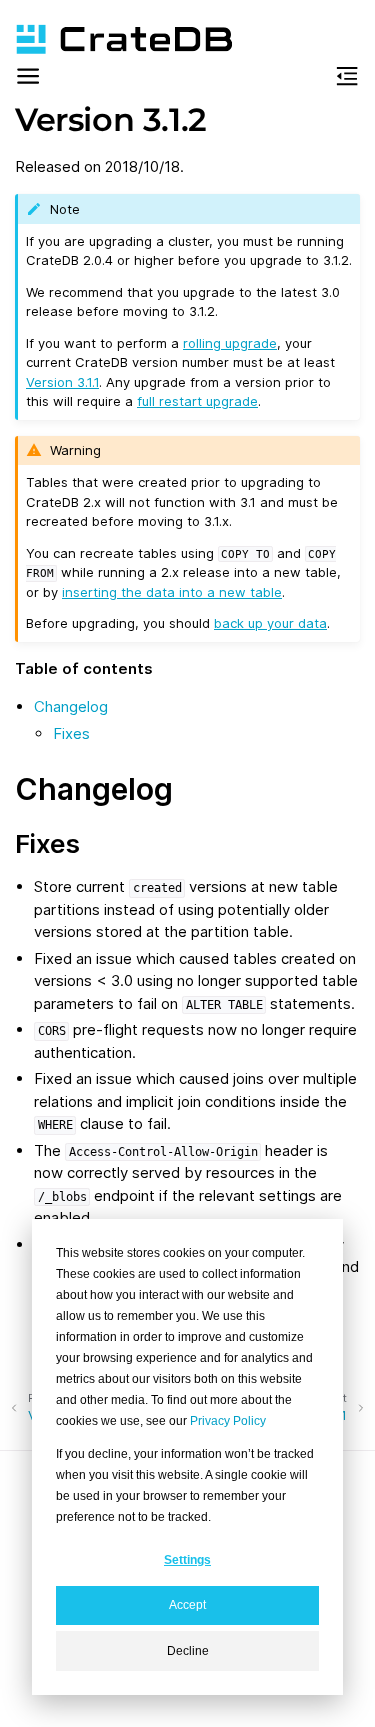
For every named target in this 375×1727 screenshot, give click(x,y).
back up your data (270, 623)
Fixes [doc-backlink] (47, 843)
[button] (28, 79)
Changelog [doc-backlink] (94, 789)
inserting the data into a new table (172, 592)
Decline (188, 1651)
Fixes (71, 733)
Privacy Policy (228, 1421)
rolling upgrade (230, 343)
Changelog (71, 706)
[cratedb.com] (115, 39)
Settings (187, 1560)
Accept (187, 1605)
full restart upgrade (197, 401)
